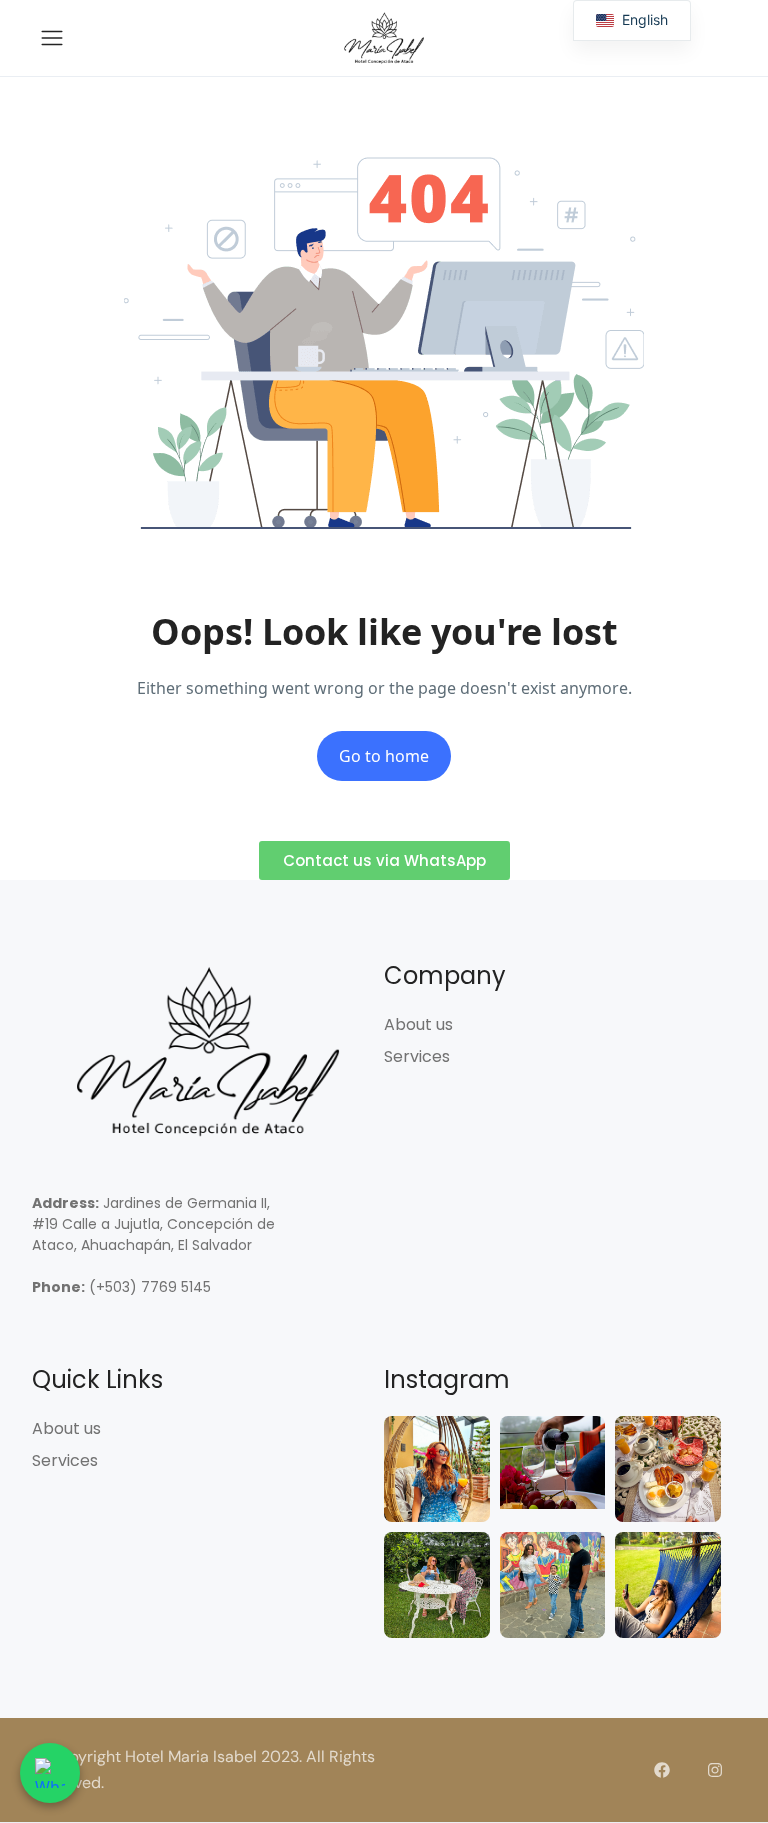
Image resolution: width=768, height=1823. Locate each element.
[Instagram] (715, 1770)
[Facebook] (662, 1770)
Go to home (384, 756)
